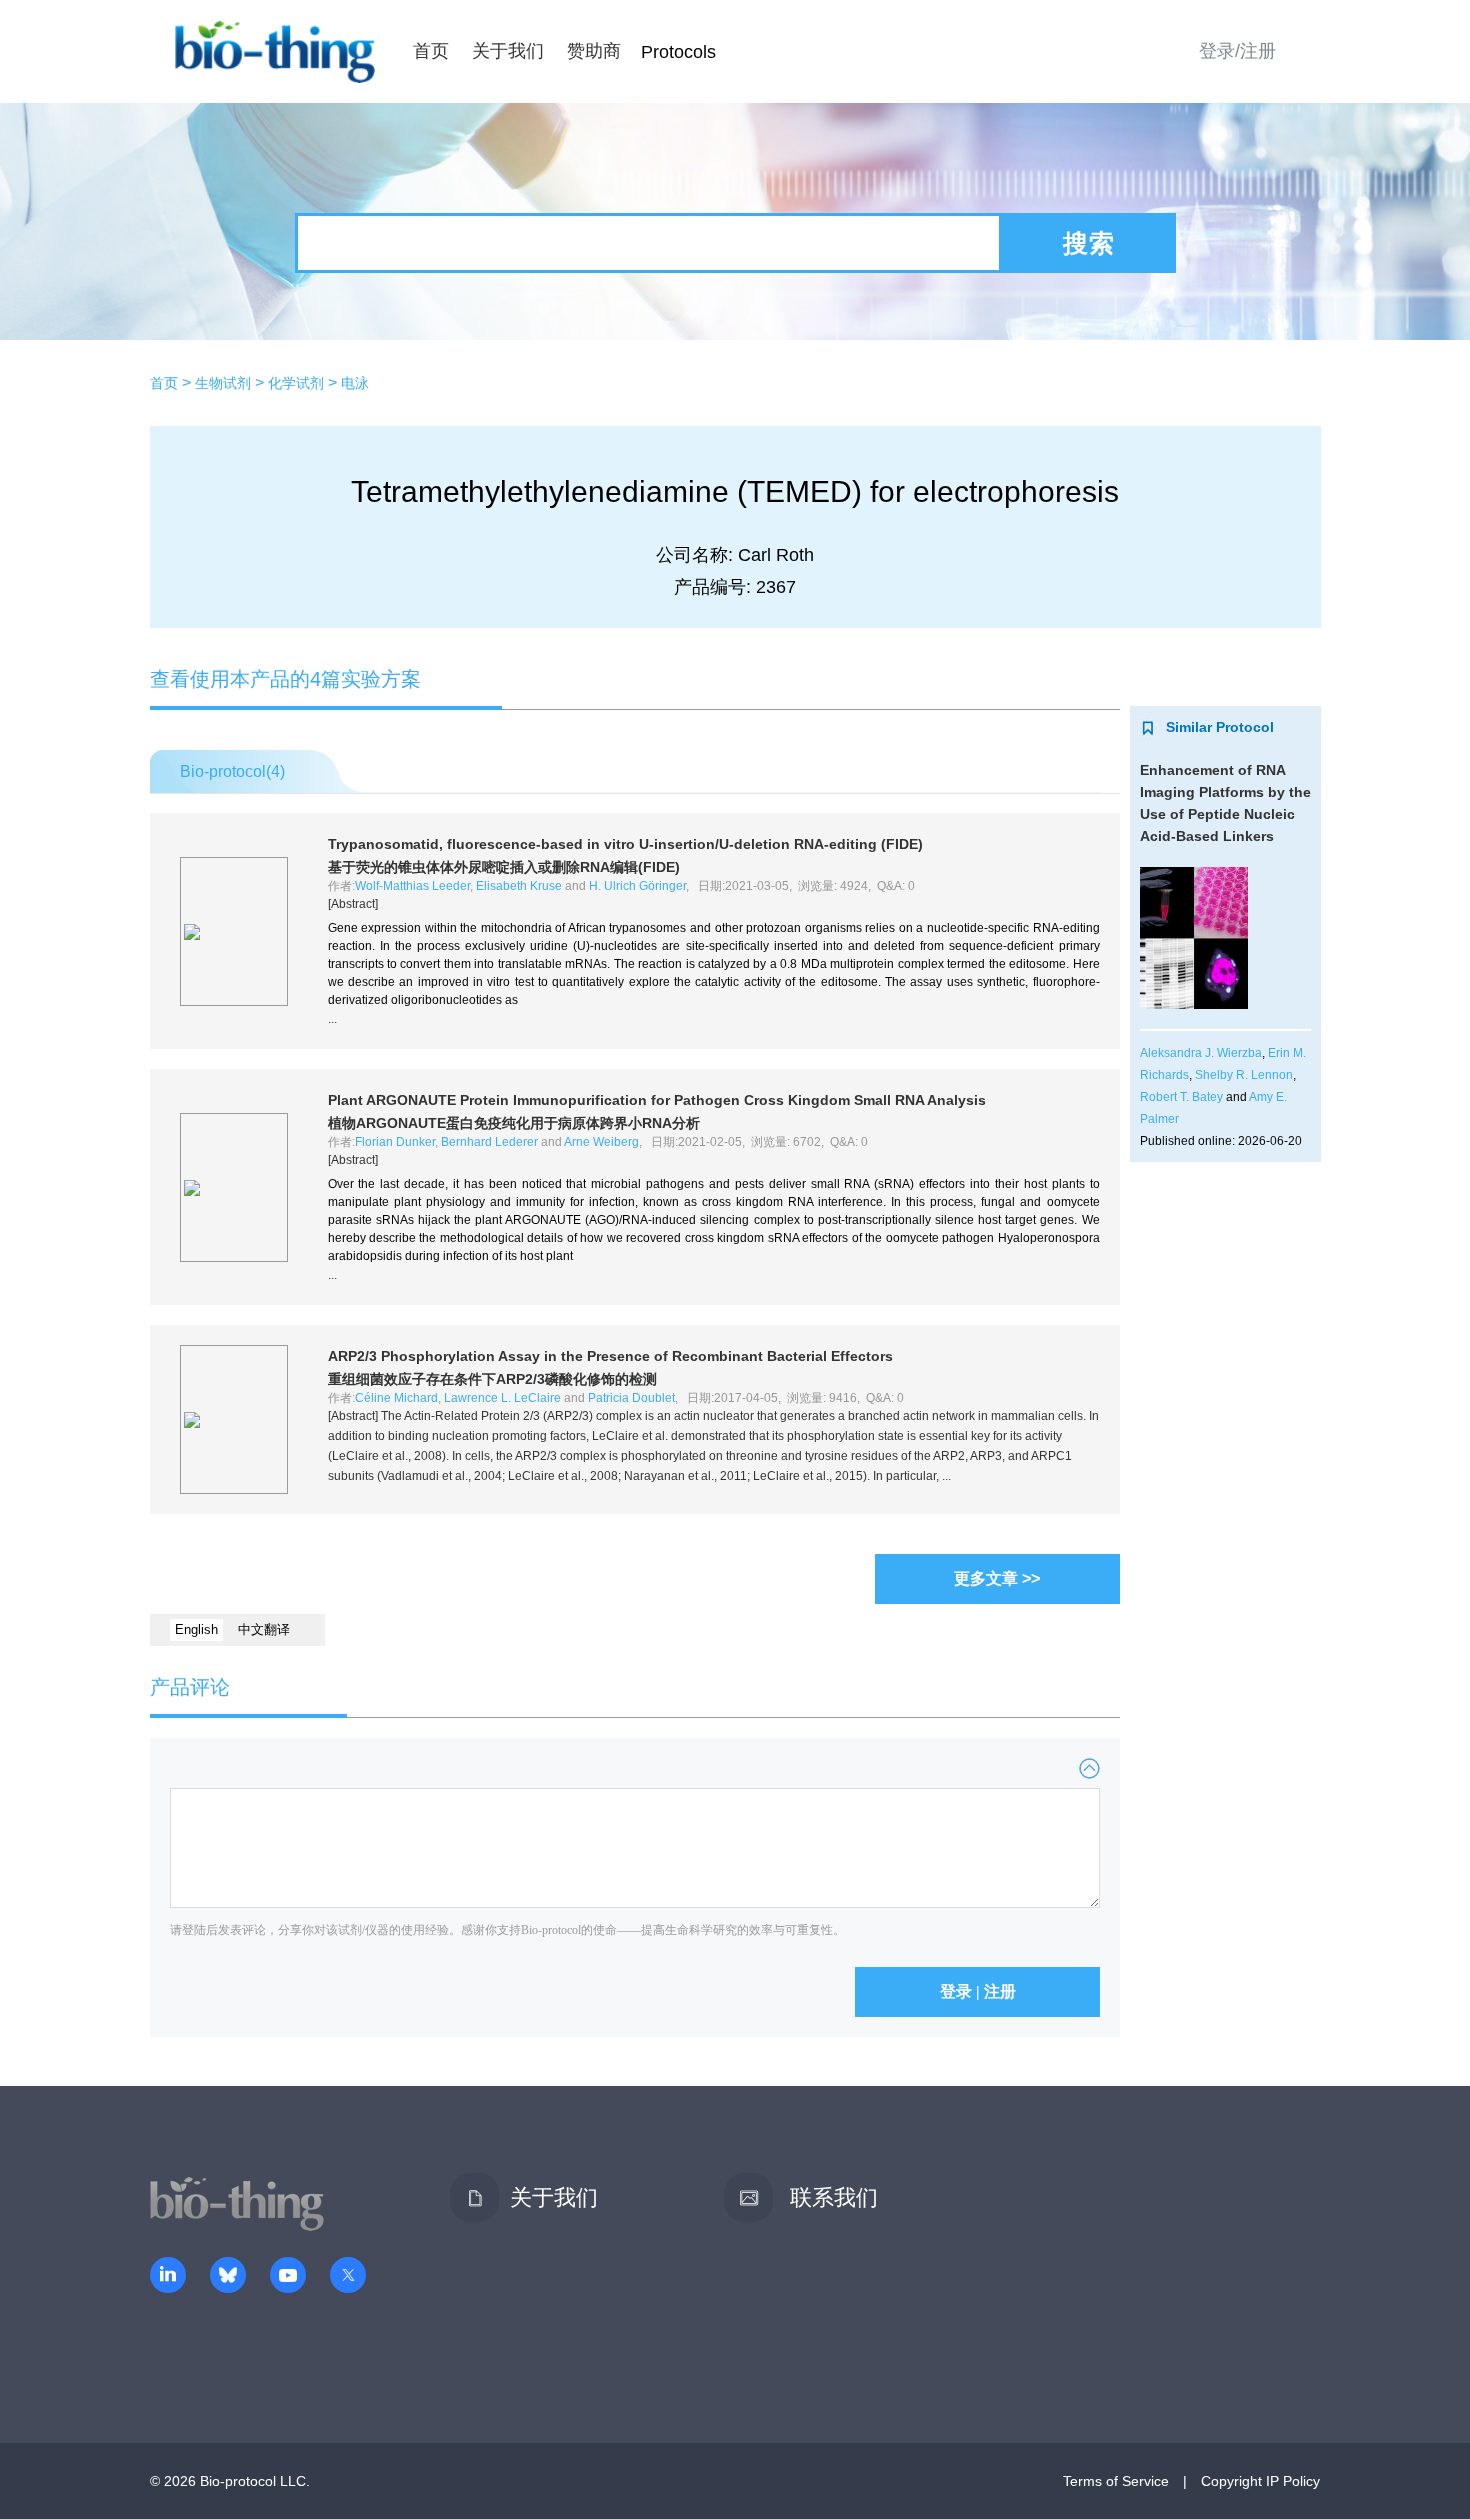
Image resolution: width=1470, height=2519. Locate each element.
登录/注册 (1237, 51)
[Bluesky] (228, 2277)
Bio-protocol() (232, 771)
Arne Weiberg (601, 1142)
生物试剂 (223, 383)
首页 (431, 51)
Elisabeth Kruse (519, 886)
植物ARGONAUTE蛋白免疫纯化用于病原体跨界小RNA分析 (514, 1123)
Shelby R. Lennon (1244, 1075)
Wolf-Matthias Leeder (412, 886)
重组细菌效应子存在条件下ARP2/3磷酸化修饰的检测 (492, 1379)
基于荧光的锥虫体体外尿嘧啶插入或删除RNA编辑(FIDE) (504, 867)
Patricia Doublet (631, 1398)
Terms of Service (1116, 2481)
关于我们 (508, 51)
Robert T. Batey (1181, 1097)
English (196, 1629)
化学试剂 (296, 383)
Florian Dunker (395, 1142)
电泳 (355, 383)
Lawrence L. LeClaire (502, 1398)
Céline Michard (396, 1398)
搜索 (1089, 243)
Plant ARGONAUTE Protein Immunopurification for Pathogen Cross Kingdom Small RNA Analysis (657, 1100)
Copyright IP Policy (1260, 2481)
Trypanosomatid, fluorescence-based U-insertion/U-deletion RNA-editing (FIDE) (625, 844)
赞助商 (594, 51)
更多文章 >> (997, 1578)
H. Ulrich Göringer (637, 886)
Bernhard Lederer (489, 1142)
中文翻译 (264, 1629)
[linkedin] (168, 2277)
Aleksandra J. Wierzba (1201, 1053)
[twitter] (348, 2277)
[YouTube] (288, 2277)
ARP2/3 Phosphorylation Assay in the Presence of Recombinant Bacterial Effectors (610, 1356)
